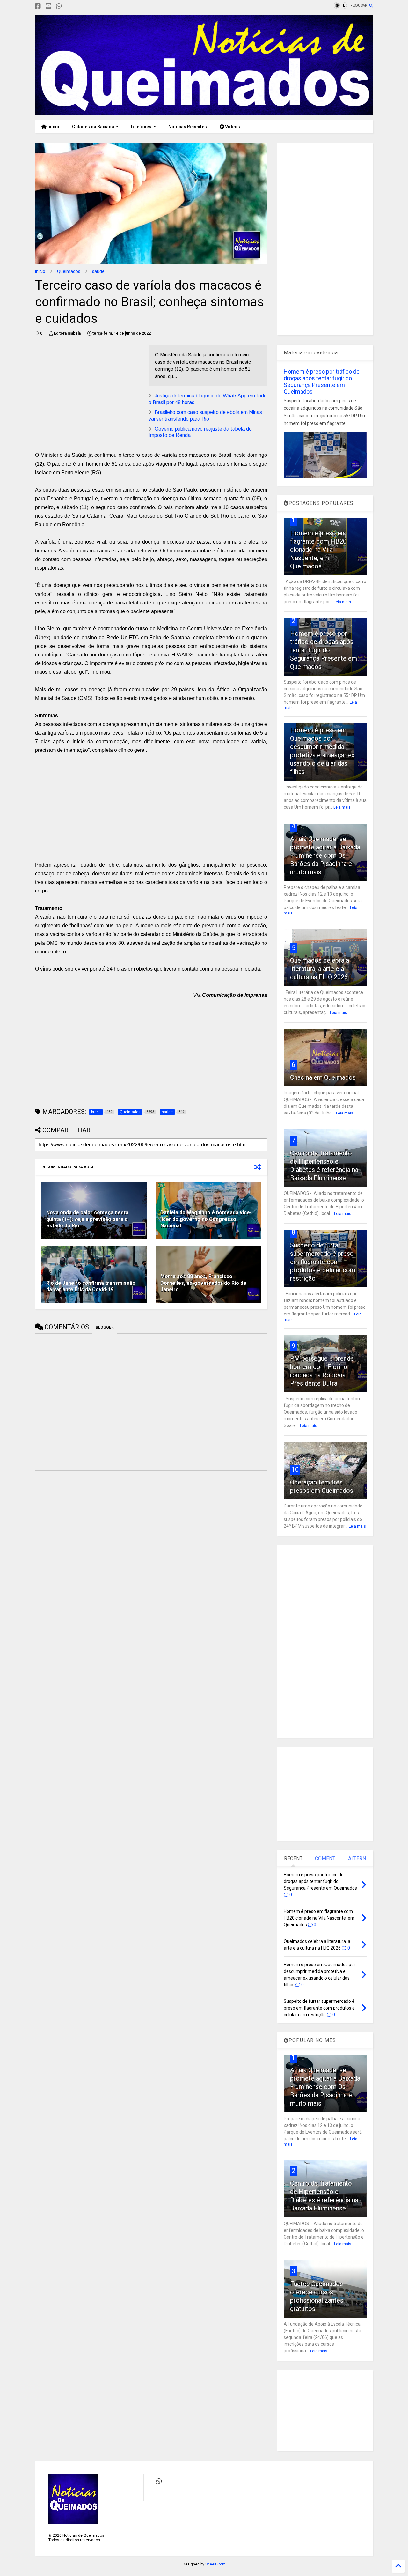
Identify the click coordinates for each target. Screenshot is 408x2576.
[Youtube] (48, 6)
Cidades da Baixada (93, 127)
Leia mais (342, 602)
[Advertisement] (89, 389)
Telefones (141, 127)
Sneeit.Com (215, 2564)
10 (295, 1469)
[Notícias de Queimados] (204, 112)
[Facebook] (38, 6)
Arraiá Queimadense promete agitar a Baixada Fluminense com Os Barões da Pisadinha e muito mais (325, 855)
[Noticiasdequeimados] (69, 6)
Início (53, 127)
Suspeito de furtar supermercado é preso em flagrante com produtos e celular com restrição (323, 1262)
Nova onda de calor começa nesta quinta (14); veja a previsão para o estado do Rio (87, 1219)
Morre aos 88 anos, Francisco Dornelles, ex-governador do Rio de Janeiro (203, 1283)
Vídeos (232, 127)
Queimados (69, 271)
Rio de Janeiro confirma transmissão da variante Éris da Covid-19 (91, 1286)
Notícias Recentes (187, 127)
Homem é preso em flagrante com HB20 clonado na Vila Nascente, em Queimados (318, 550)
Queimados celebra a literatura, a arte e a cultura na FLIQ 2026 (320, 969)
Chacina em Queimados (323, 1077)
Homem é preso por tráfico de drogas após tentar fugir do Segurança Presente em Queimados (322, 381)
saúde (98, 271)
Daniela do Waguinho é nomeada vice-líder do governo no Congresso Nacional (206, 1219)
